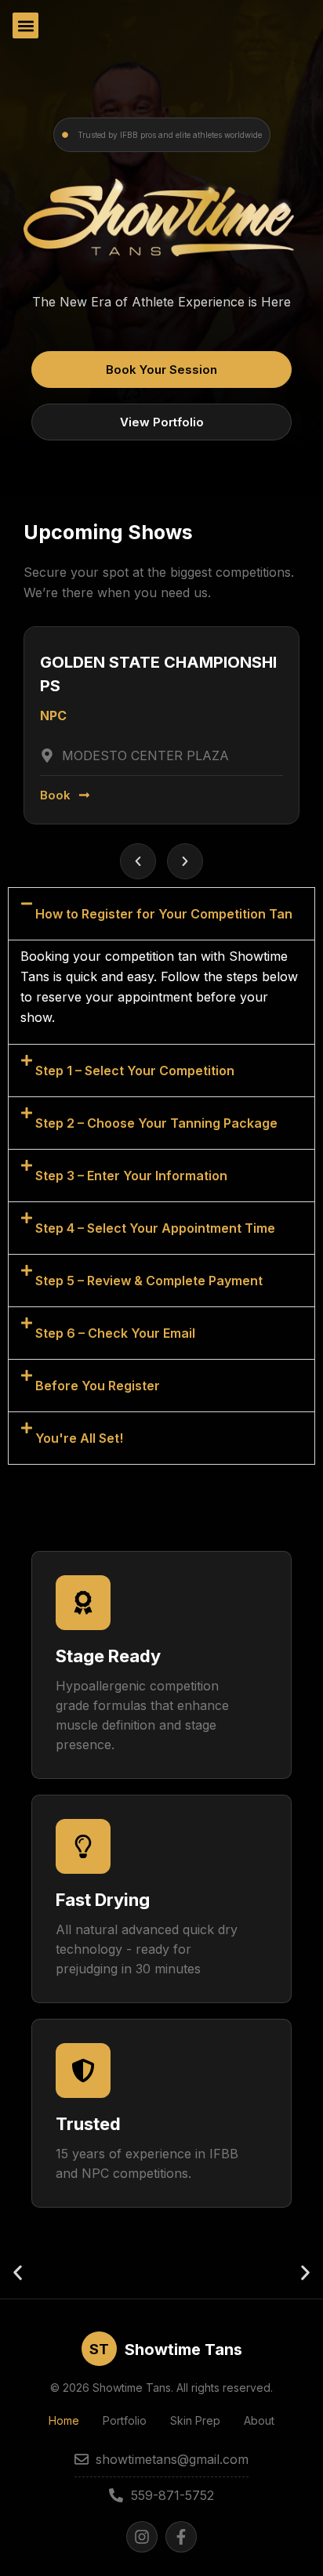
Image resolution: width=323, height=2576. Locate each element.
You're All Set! (79, 1438)
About (259, 2420)
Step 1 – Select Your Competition (135, 1071)
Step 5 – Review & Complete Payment (149, 1281)
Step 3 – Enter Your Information (131, 1176)
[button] (25, 25)
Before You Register (98, 1386)
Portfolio (125, 2420)
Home (64, 2420)
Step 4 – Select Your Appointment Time (155, 1228)
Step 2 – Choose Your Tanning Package (156, 1123)
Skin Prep (195, 2420)
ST (99, 2349)
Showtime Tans (183, 2350)
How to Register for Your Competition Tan (164, 914)
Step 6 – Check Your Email (115, 1333)
